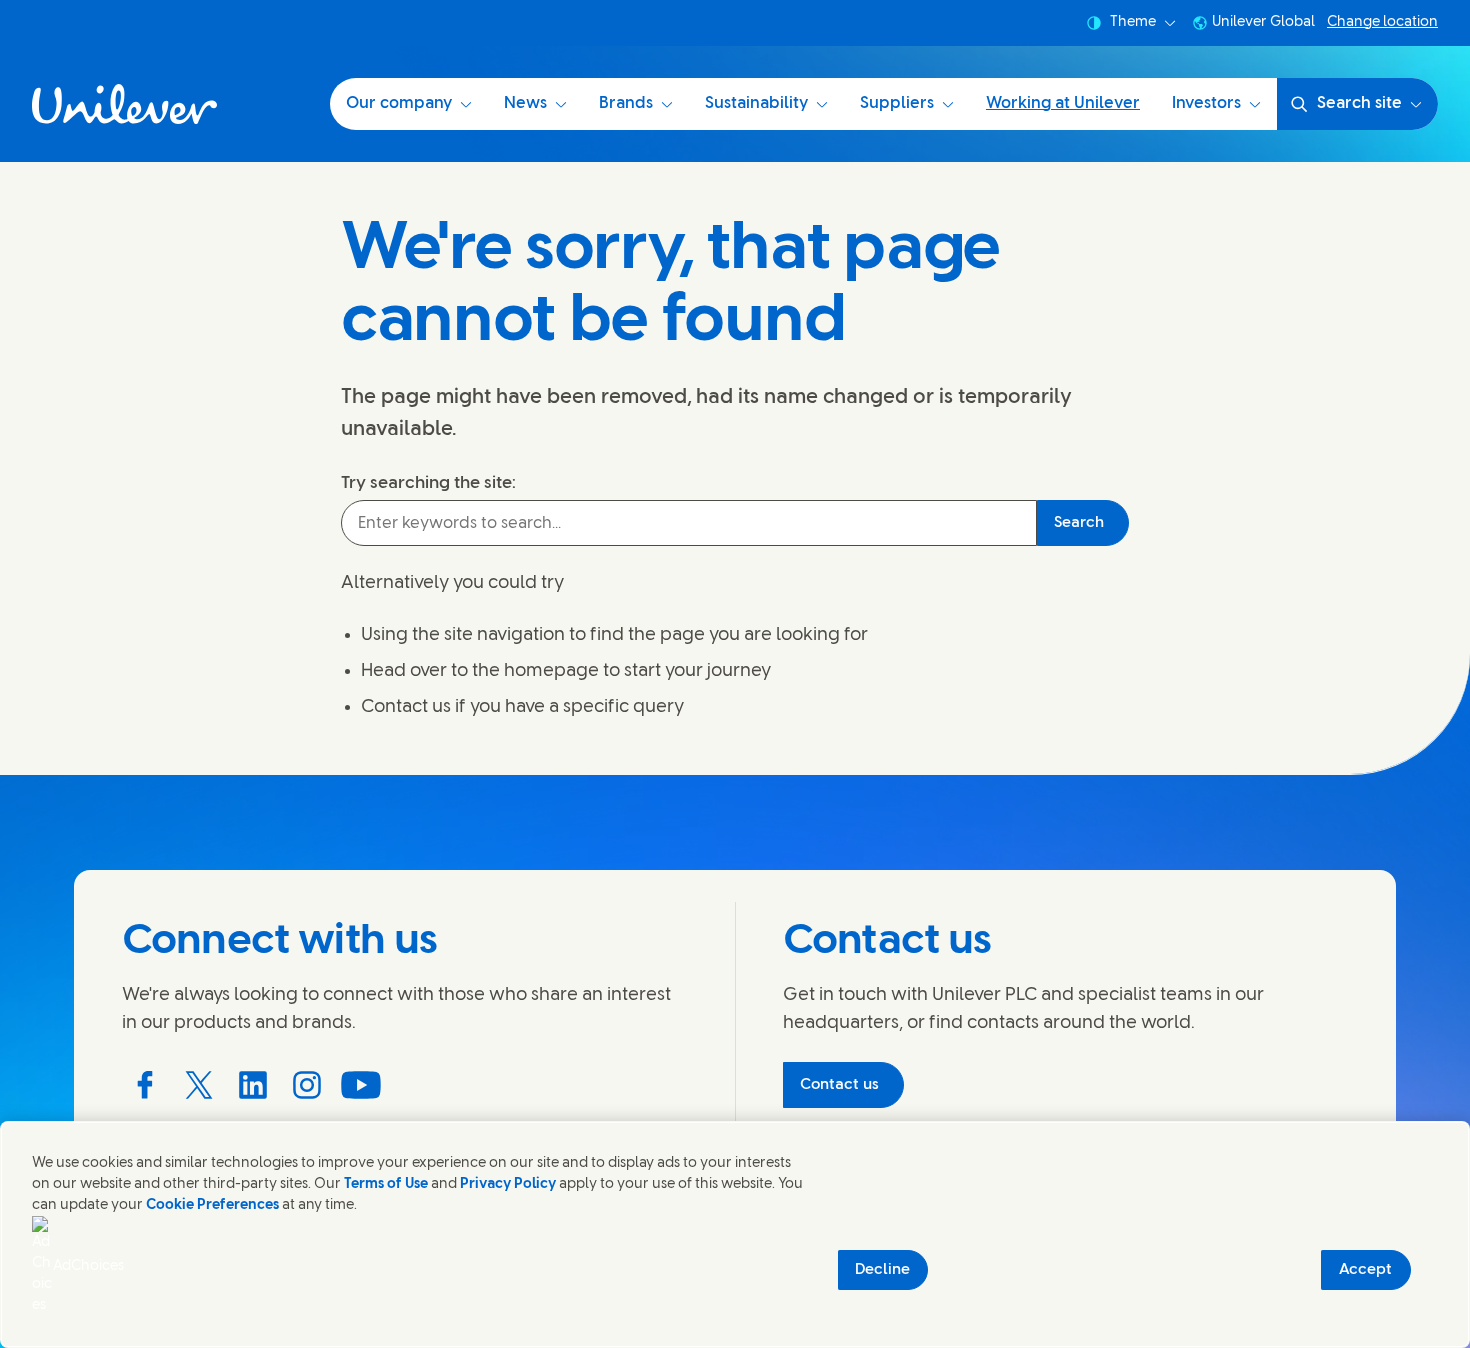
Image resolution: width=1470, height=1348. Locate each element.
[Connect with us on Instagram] (307, 1085)
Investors (1206, 103)
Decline (882, 1270)
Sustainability (756, 103)
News (525, 103)
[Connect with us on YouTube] (361, 1085)
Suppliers (897, 103)
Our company (399, 103)
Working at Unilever (1063, 103)
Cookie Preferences (212, 1205)
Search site (1359, 103)
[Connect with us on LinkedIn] (253, 1085)
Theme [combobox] (1133, 22)
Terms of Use (386, 1184)
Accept (1365, 1270)
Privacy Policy (508, 1184)
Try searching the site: (428, 483)
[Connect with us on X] (199, 1085)
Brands (626, 103)
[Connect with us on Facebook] (145, 1085)
